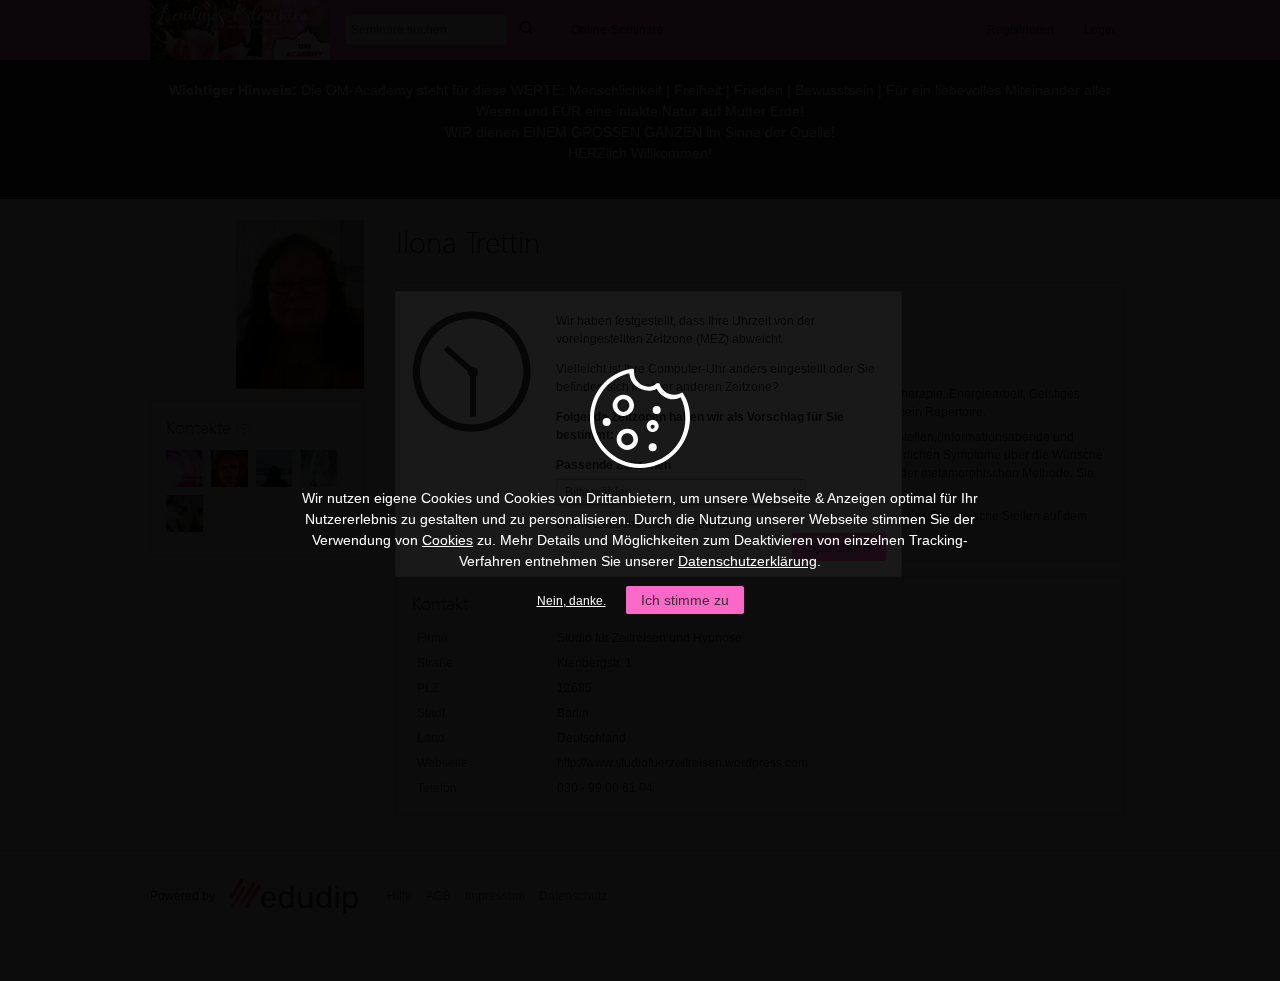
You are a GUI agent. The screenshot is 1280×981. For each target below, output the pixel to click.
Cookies (447, 540)
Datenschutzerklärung (747, 561)
